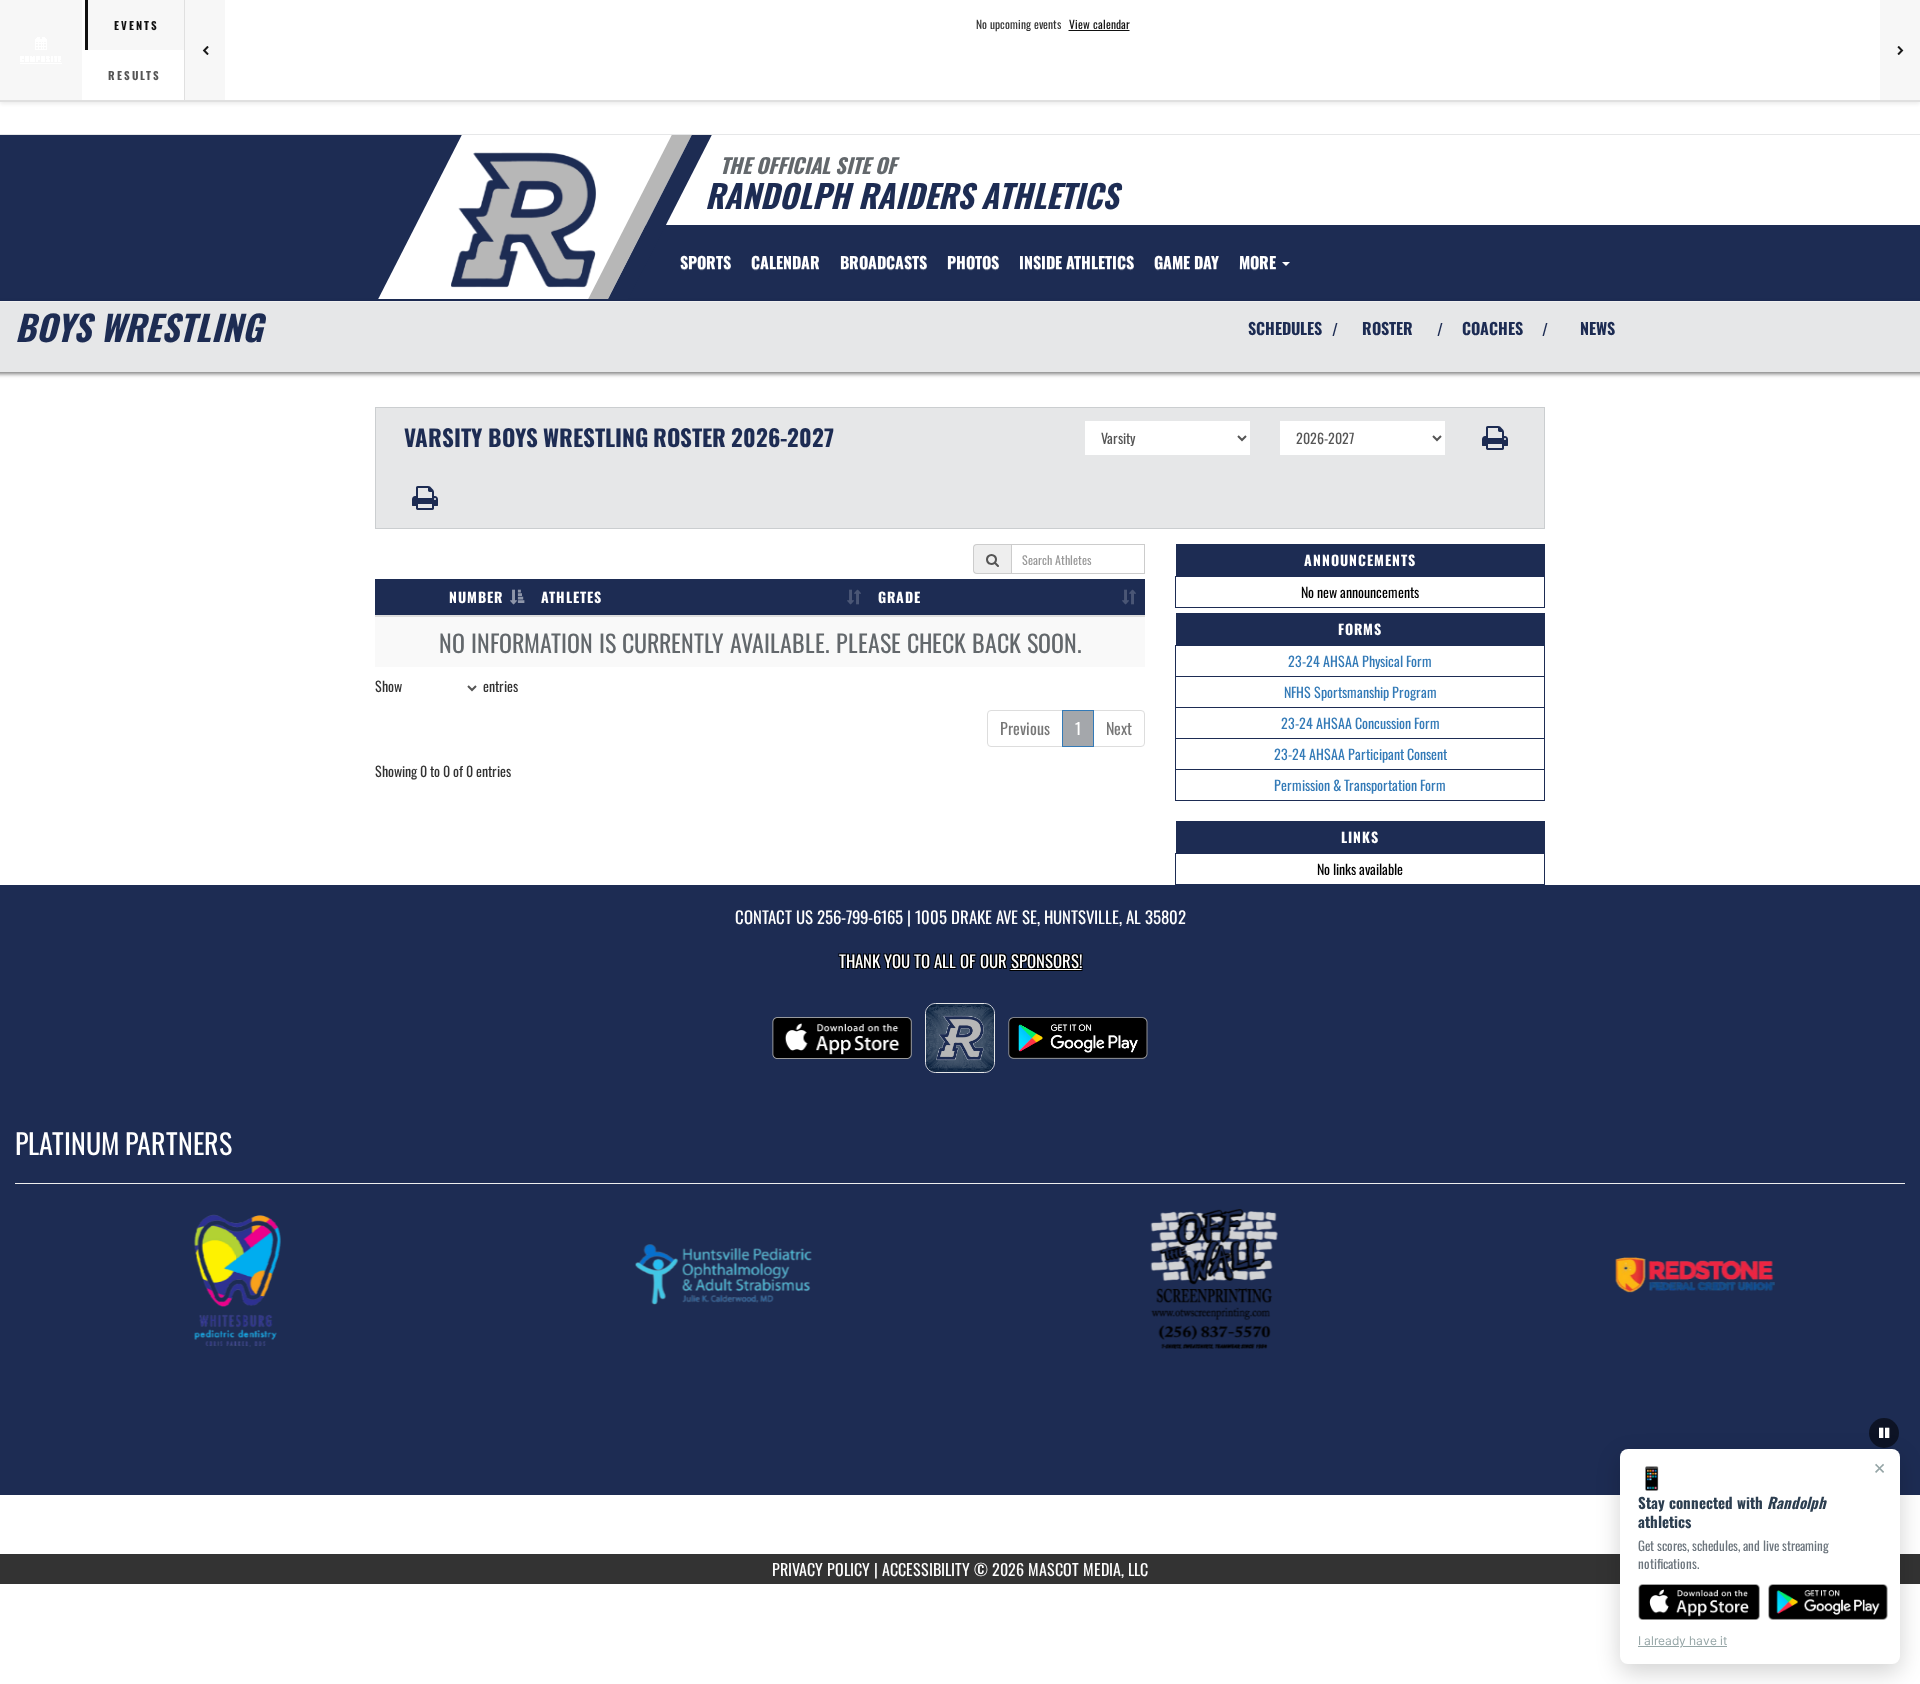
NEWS (1597, 328)
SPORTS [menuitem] (705, 262)
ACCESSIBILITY (926, 1569)
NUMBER (476, 596)
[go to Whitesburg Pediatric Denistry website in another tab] (328, 1279)
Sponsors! (1046, 960)
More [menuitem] (1259, 262)
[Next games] (1900, 50)
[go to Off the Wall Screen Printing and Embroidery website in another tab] (1300, 1279)
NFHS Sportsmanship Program (1360, 691)
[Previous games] (205, 50)
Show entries (446, 685)
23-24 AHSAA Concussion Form (1360, 722)
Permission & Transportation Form (1360, 784)
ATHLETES (571, 596)
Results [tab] (134, 75)
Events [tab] (136, 25)
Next (1119, 728)
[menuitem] (785, 262)
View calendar (1099, 24)
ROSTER (1387, 328)
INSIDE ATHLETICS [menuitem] (1076, 262)
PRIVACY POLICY (821, 1569)
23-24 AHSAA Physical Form (1360, 660)
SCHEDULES (1285, 328)
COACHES (1492, 328)
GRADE (899, 596)
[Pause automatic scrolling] (1884, 1433)
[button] (1495, 438)
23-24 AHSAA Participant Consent (1360, 753)
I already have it (1682, 1640)
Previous (1025, 728)
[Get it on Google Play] (1828, 1602)
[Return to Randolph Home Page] (523, 220)
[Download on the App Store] (1699, 1602)
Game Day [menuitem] (1186, 262)
